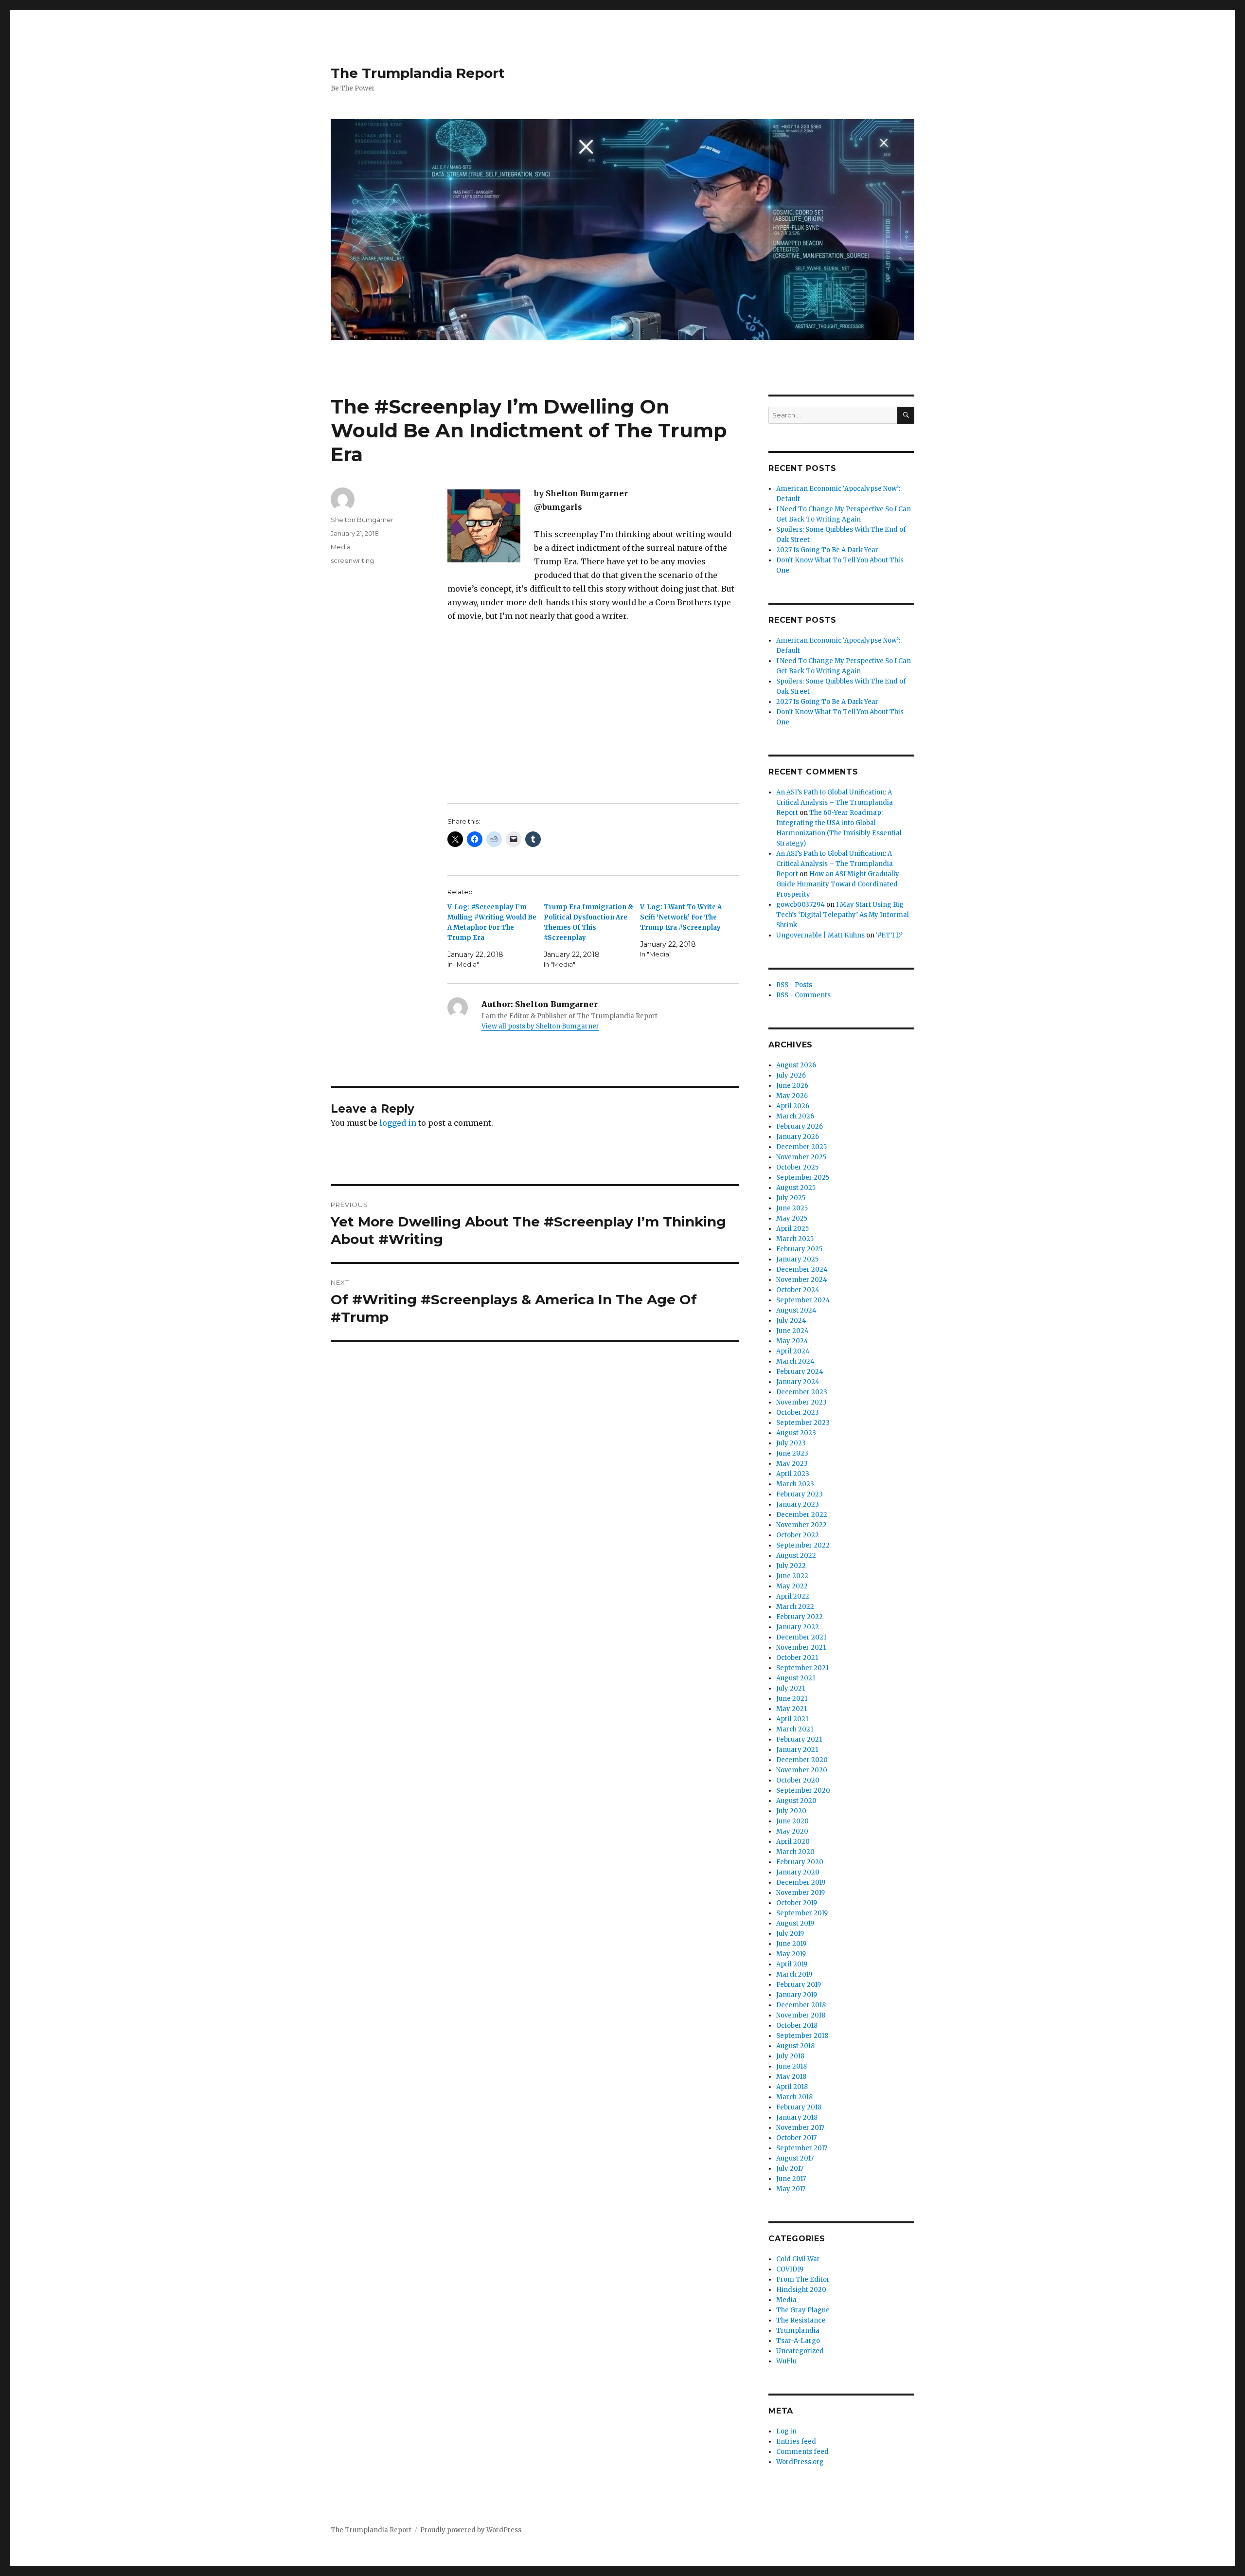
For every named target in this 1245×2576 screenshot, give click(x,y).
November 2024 (802, 1280)
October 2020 (798, 1780)
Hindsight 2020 (801, 2290)
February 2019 (799, 1985)
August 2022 (796, 1556)
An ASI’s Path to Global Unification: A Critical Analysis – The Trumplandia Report (835, 802)
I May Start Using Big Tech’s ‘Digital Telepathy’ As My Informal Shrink (843, 915)
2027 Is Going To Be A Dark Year (827, 550)
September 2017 (802, 2148)
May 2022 (792, 1586)
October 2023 (798, 1413)
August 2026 (796, 1065)
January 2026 (798, 1137)
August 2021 (796, 1678)
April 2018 (792, 2087)
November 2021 (801, 1648)
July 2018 (790, 2056)
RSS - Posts (794, 985)
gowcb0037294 (800, 905)
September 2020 (803, 1791)
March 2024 (795, 1361)
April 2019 (792, 1964)
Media (341, 547)
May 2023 (792, 1464)
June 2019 (791, 1944)
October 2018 (797, 2026)
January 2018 (797, 2117)
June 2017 (791, 2179)
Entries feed (796, 2441)
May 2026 (792, 1096)
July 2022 (791, 1566)
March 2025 (795, 1239)
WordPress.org (800, 2462)
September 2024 (803, 1300)
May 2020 (792, 1831)
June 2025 (792, 1208)
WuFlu (786, 2361)
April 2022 (793, 1596)
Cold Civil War (798, 2259)
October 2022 (798, 1535)
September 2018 (802, 2036)
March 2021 (795, 1729)
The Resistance (801, 2320)
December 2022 (802, 1515)
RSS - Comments (803, 995)
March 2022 (795, 1607)
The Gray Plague (803, 2310)
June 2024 (792, 1331)
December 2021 (801, 1637)
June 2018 (791, 2066)
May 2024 (792, 1341)
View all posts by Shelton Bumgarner (540, 1026)
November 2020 (802, 1770)
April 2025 (792, 1229)
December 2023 (802, 1392)
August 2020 (796, 1801)
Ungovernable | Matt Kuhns (820, 935)
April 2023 (793, 1474)
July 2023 (791, 1443)
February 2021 (799, 1739)
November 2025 (801, 1157)
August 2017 (795, 2158)
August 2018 (795, 2046)
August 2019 (795, 1923)
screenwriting (352, 560)
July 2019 (790, 1934)
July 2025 (791, 1198)
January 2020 (798, 1872)
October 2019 (797, 1903)
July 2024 (791, 1321)
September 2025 (803, 1178)
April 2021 (792, 1719)
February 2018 (799, 2107)
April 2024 (793, 1351)
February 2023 (800, 1494)
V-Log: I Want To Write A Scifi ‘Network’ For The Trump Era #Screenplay (681, 917)
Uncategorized (800, 2351)
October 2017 (796, 2138)
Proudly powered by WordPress (471, 2530)
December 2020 (802, 1760)
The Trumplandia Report (418, 73)
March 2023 (795, 1484)
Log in (786, 2431)
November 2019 (800, 1893)
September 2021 (802, 1668)
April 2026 (793, 1106)
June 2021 (792, 1699)
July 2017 (790, 2169)
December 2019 (801, 1882)
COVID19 (790, 2269)
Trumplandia (798, 2331)
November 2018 (801, 2015)
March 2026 (795, 1116)
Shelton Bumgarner (362, 520)
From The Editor (803, 2279)
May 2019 (791, 1954)
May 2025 (792, 1218)
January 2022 (798, 1627)
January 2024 (798, 1382)
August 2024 (796, 1310)
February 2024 (800, 1372)
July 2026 (791, 1075)
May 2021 (791, 1709)
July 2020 (791, 1811)
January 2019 (797, 1995)
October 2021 (797, 1658)
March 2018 (794, 2097)
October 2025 (797, 1167)
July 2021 (791, 1688)
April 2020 (793, 1842)
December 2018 (801, 2005)
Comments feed (802, 2452)
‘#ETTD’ (889, 935)
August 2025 (796, 1188)
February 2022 (800, 1617)
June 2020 (792, 1821)
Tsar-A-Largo (798, 2341)
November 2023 (801, 1402)
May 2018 (791, 2077)
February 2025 (799, 1249)
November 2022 (801, 1525)
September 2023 (803, 1423)
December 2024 (802, 1270)
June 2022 (792, 1576)
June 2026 (792, 1086)
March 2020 (795, 1852)
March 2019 (794, 1974)
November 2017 (800, 2128)
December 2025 (801, 1147)
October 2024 (798, 1290)
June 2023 (792, 1453)
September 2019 (802, 1913)
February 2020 (800, 1862)
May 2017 (791, 2189)
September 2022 (803, 1545)
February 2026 (800, 1126)
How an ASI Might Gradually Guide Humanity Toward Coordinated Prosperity (838, 884)
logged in (398, 1123)
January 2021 (797, 1750)
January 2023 (798, 1504)
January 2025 (797, 1259)
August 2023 (796, 1433)
